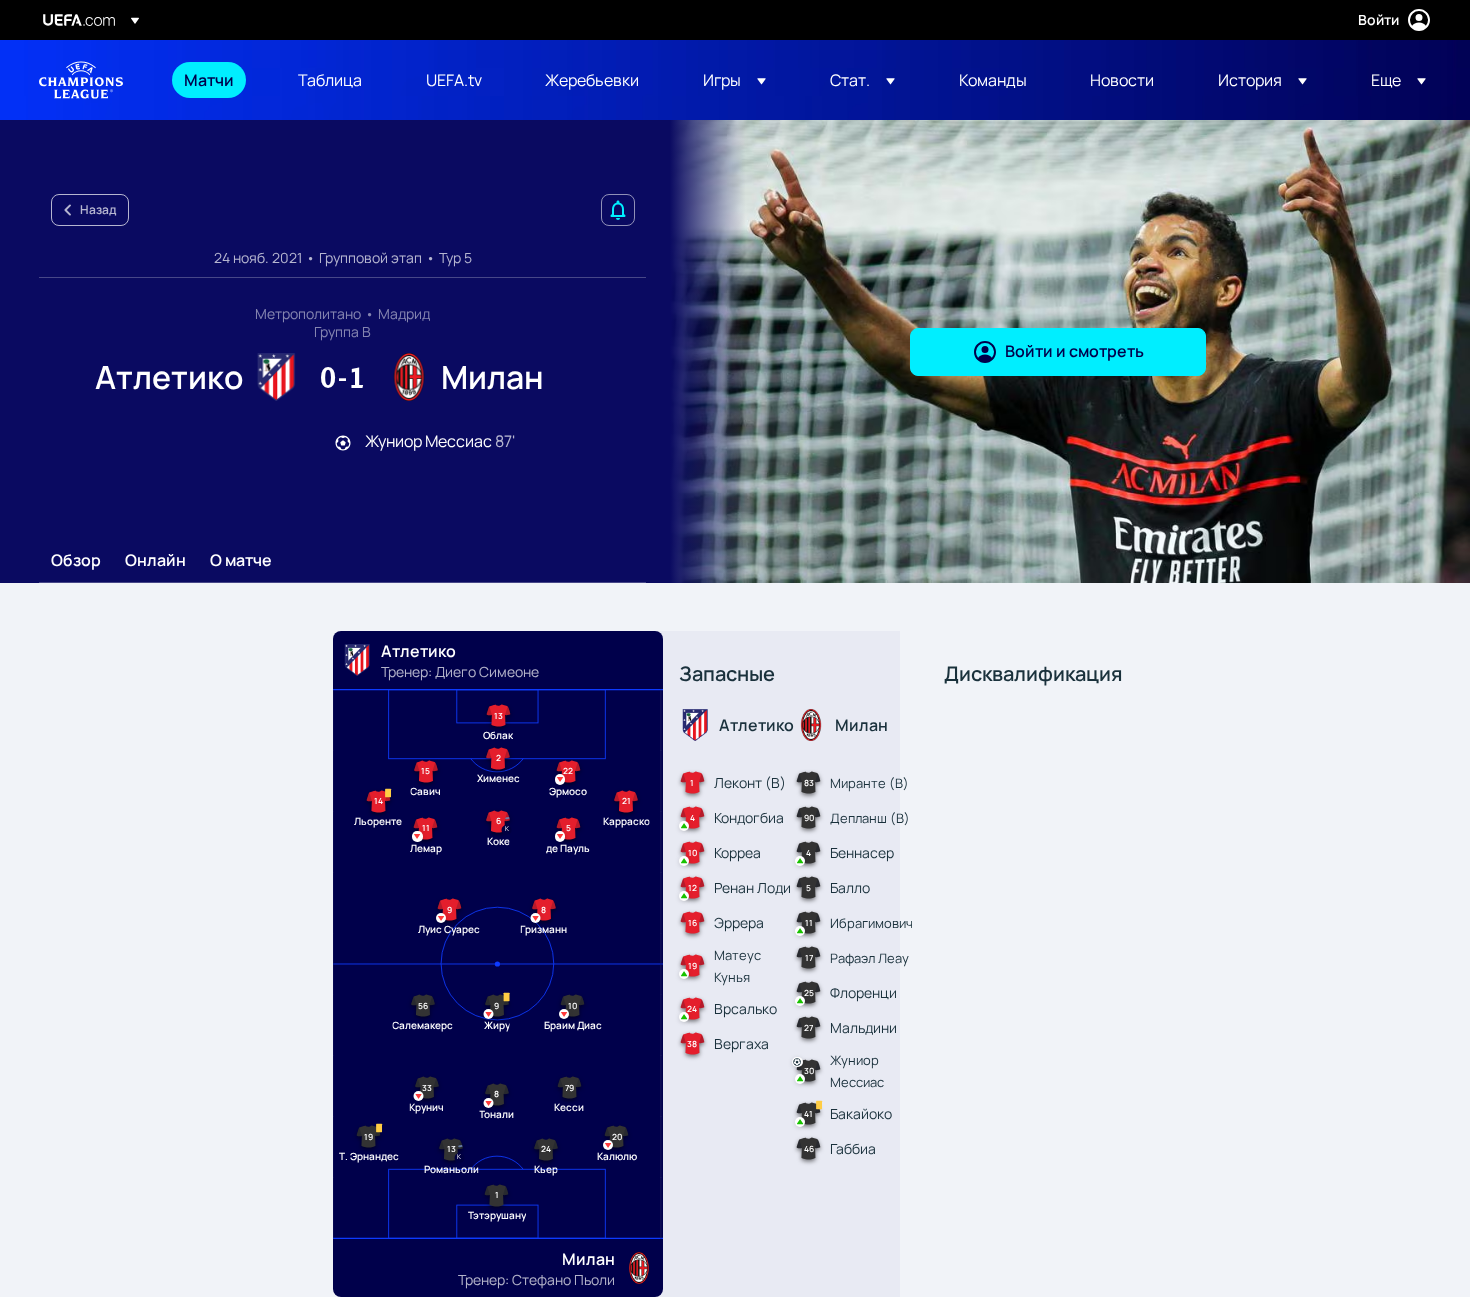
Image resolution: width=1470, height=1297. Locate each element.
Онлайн (155, 561)
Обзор (76, 561)
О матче (241, 561)
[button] (734, 80)
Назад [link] (98, 209)
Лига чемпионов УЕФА (81, 80)
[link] (209, 80)
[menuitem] (216, 80)
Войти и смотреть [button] (1074, 351)
